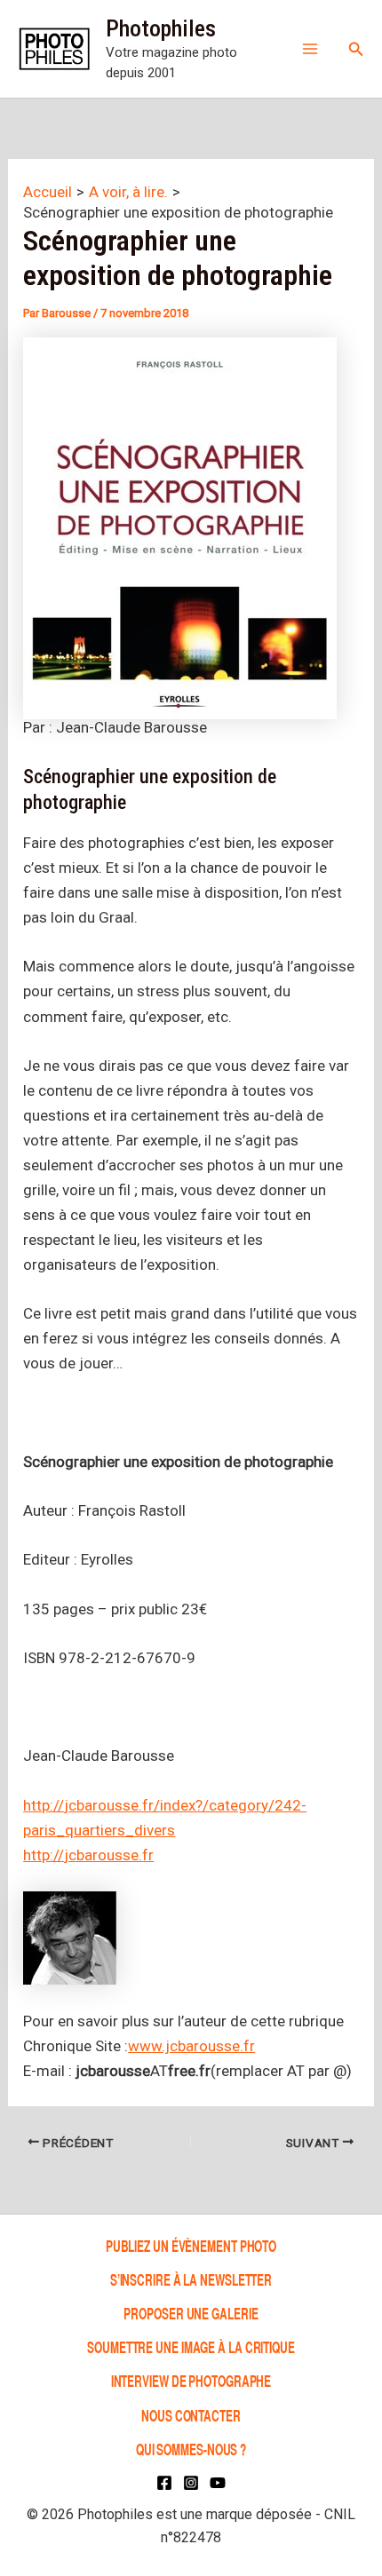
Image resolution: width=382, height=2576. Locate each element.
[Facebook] (164, 2483)
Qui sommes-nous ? (191, 2449)
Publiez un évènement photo (191, 2245)
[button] (356, 49)
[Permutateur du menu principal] (310, 49)
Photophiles (161, 28)
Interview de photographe (191, 2381)
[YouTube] (218, 2483)
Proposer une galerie (191, 2313)
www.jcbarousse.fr (191, 2046)
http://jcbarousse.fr (88, 1855)
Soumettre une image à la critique (191, 2346)
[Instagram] (191, 2483)
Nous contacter (191, 2415)
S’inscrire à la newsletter (191, 2279)
